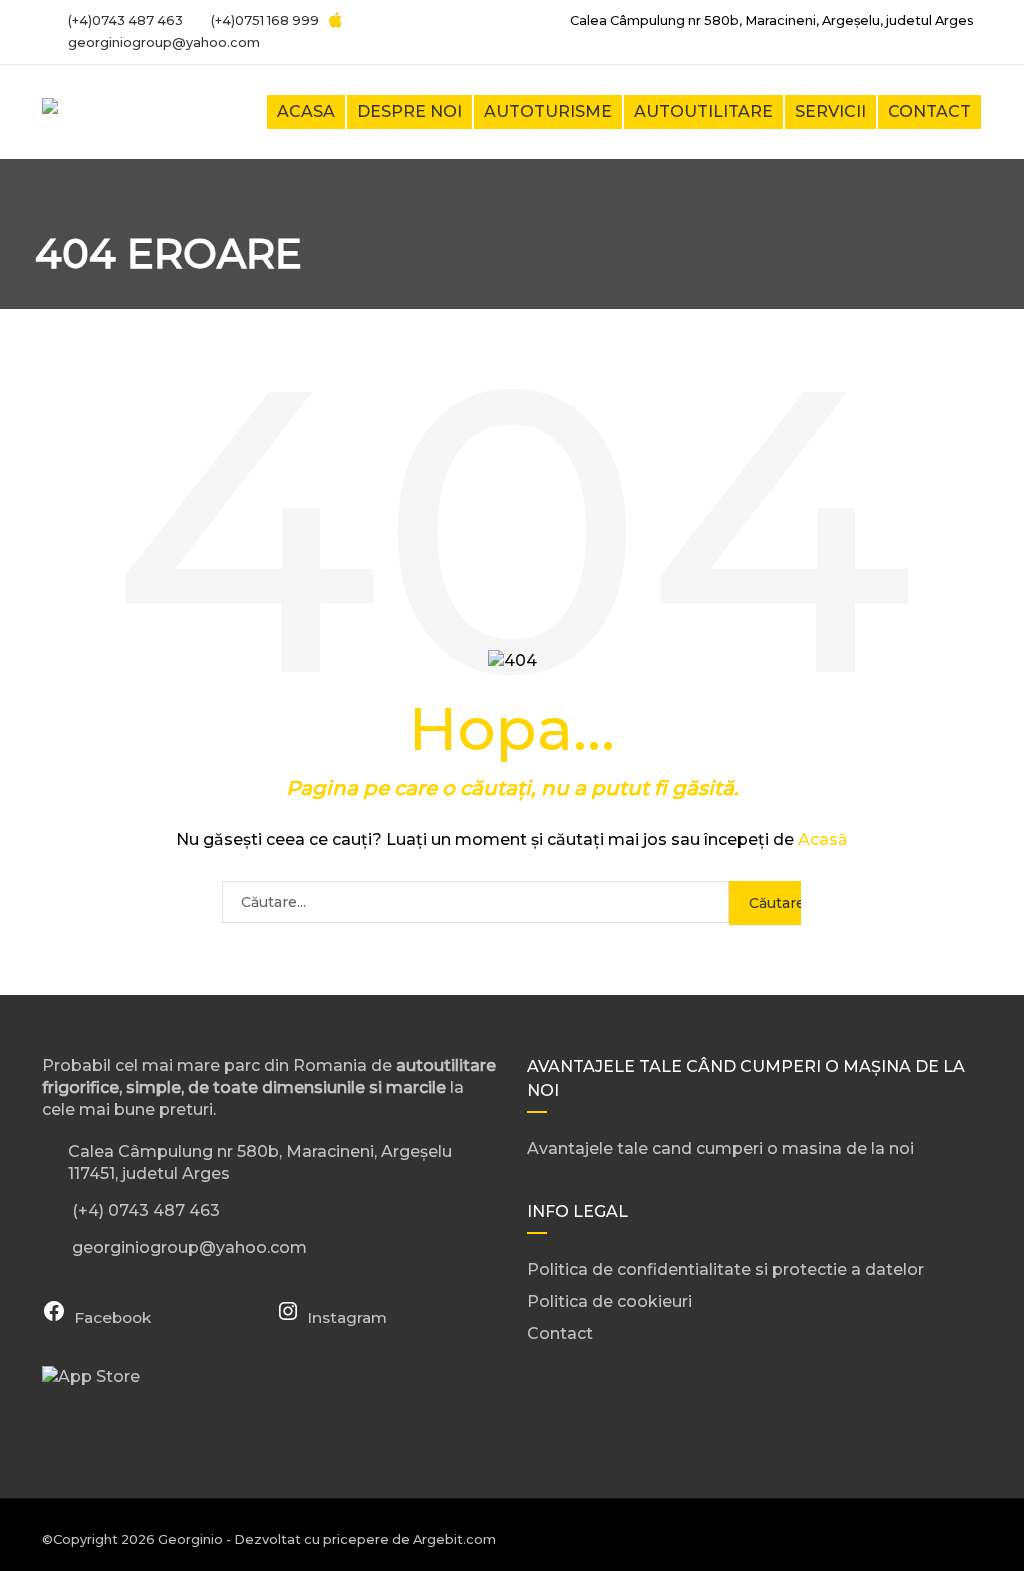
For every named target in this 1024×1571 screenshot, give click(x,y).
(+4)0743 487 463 (124, 20)
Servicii (830, 111)
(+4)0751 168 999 (263, 20)
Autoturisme (548, 111)
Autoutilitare (703, 111)
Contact (929, 111)
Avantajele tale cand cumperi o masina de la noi (720, 1148)
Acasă (823, 839)
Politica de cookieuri (609, 1301)
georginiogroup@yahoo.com (164, 42)
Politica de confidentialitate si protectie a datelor (725, 1269)
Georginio (190, 1539)
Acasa (306, 111)
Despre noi (409, 111)
